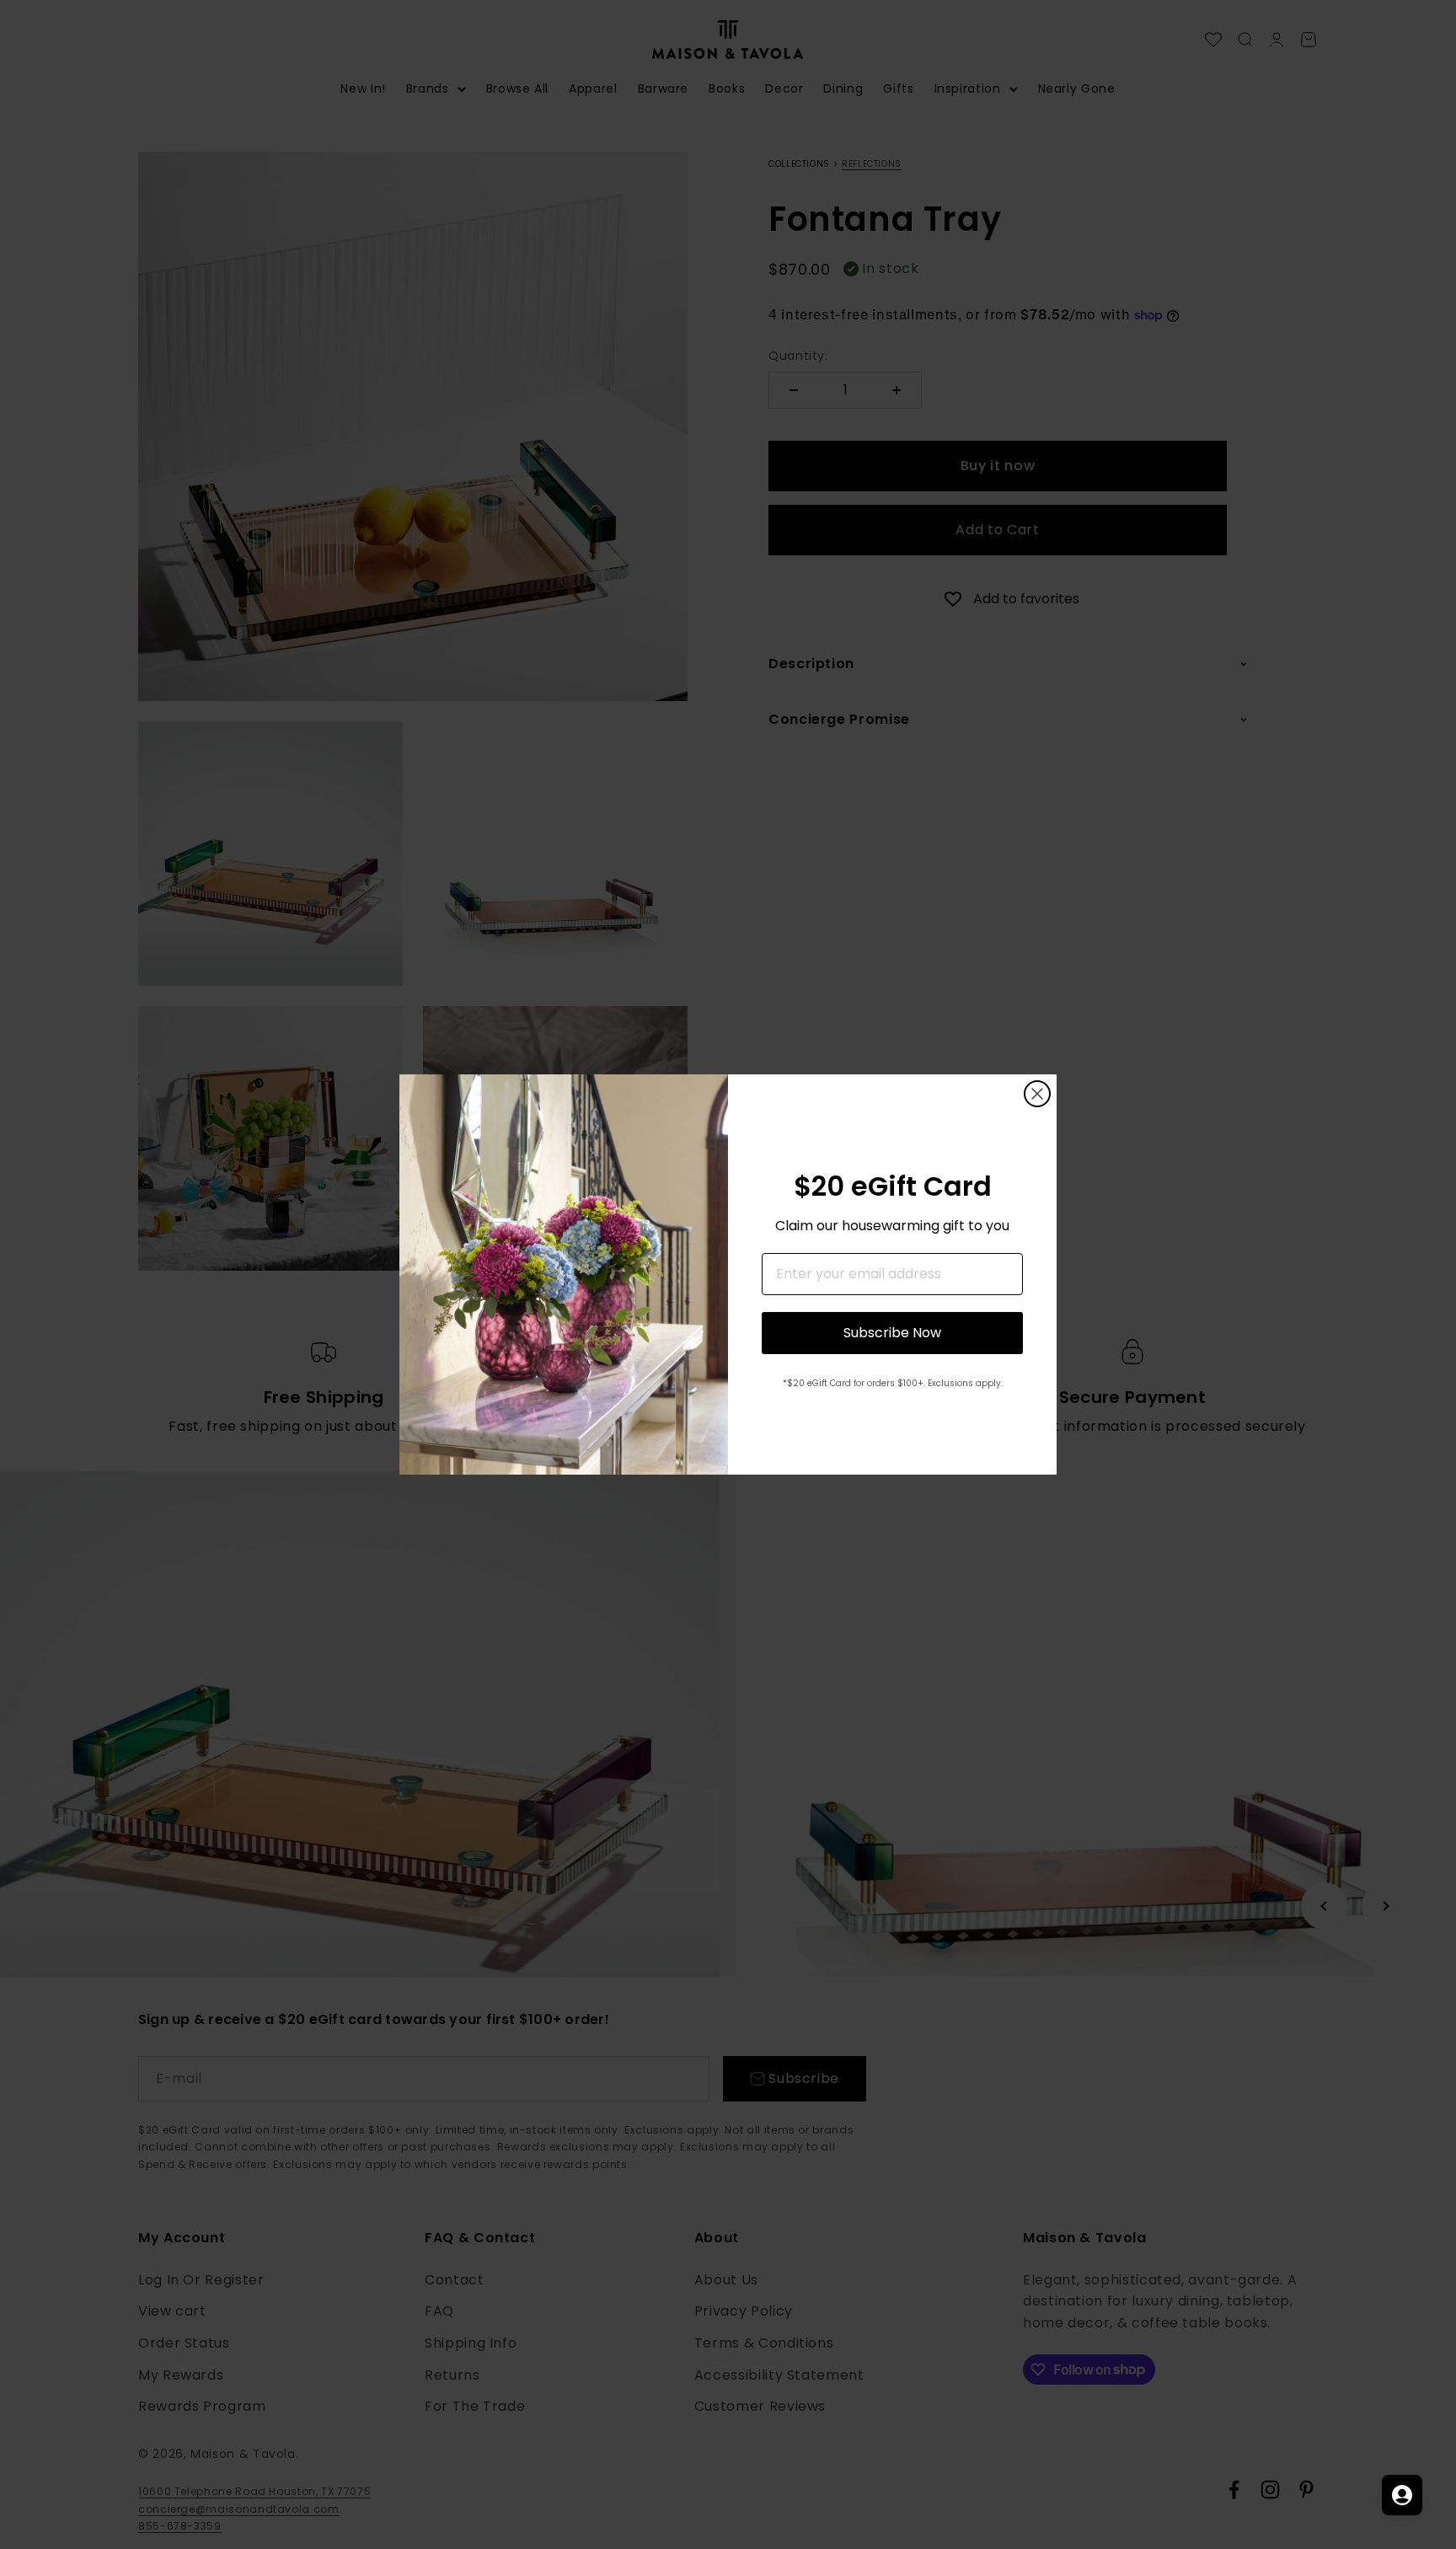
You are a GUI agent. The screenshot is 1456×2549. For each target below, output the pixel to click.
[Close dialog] (1037, 1094)
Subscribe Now (892, 1333)
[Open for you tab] (1402, 2495)
